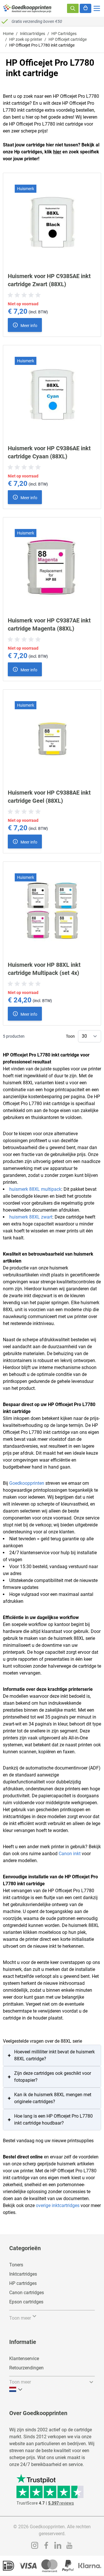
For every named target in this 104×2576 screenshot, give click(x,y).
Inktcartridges (32, 34)
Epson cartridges (26, 2302)
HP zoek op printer (26, 39)
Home (8, 34)
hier (57, 152)
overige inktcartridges (58, 2205)
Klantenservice (24, 2359)
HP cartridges (23, 2283)
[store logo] (27, 8)
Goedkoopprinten (27, 1483)
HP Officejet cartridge (68, 39)
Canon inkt (70, 1854)
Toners (16, 2265)
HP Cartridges (64, 34)
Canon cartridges (27, 2293)
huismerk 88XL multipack (35, 1189)
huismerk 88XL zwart (31, 1217)
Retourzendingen (26, 2368)
